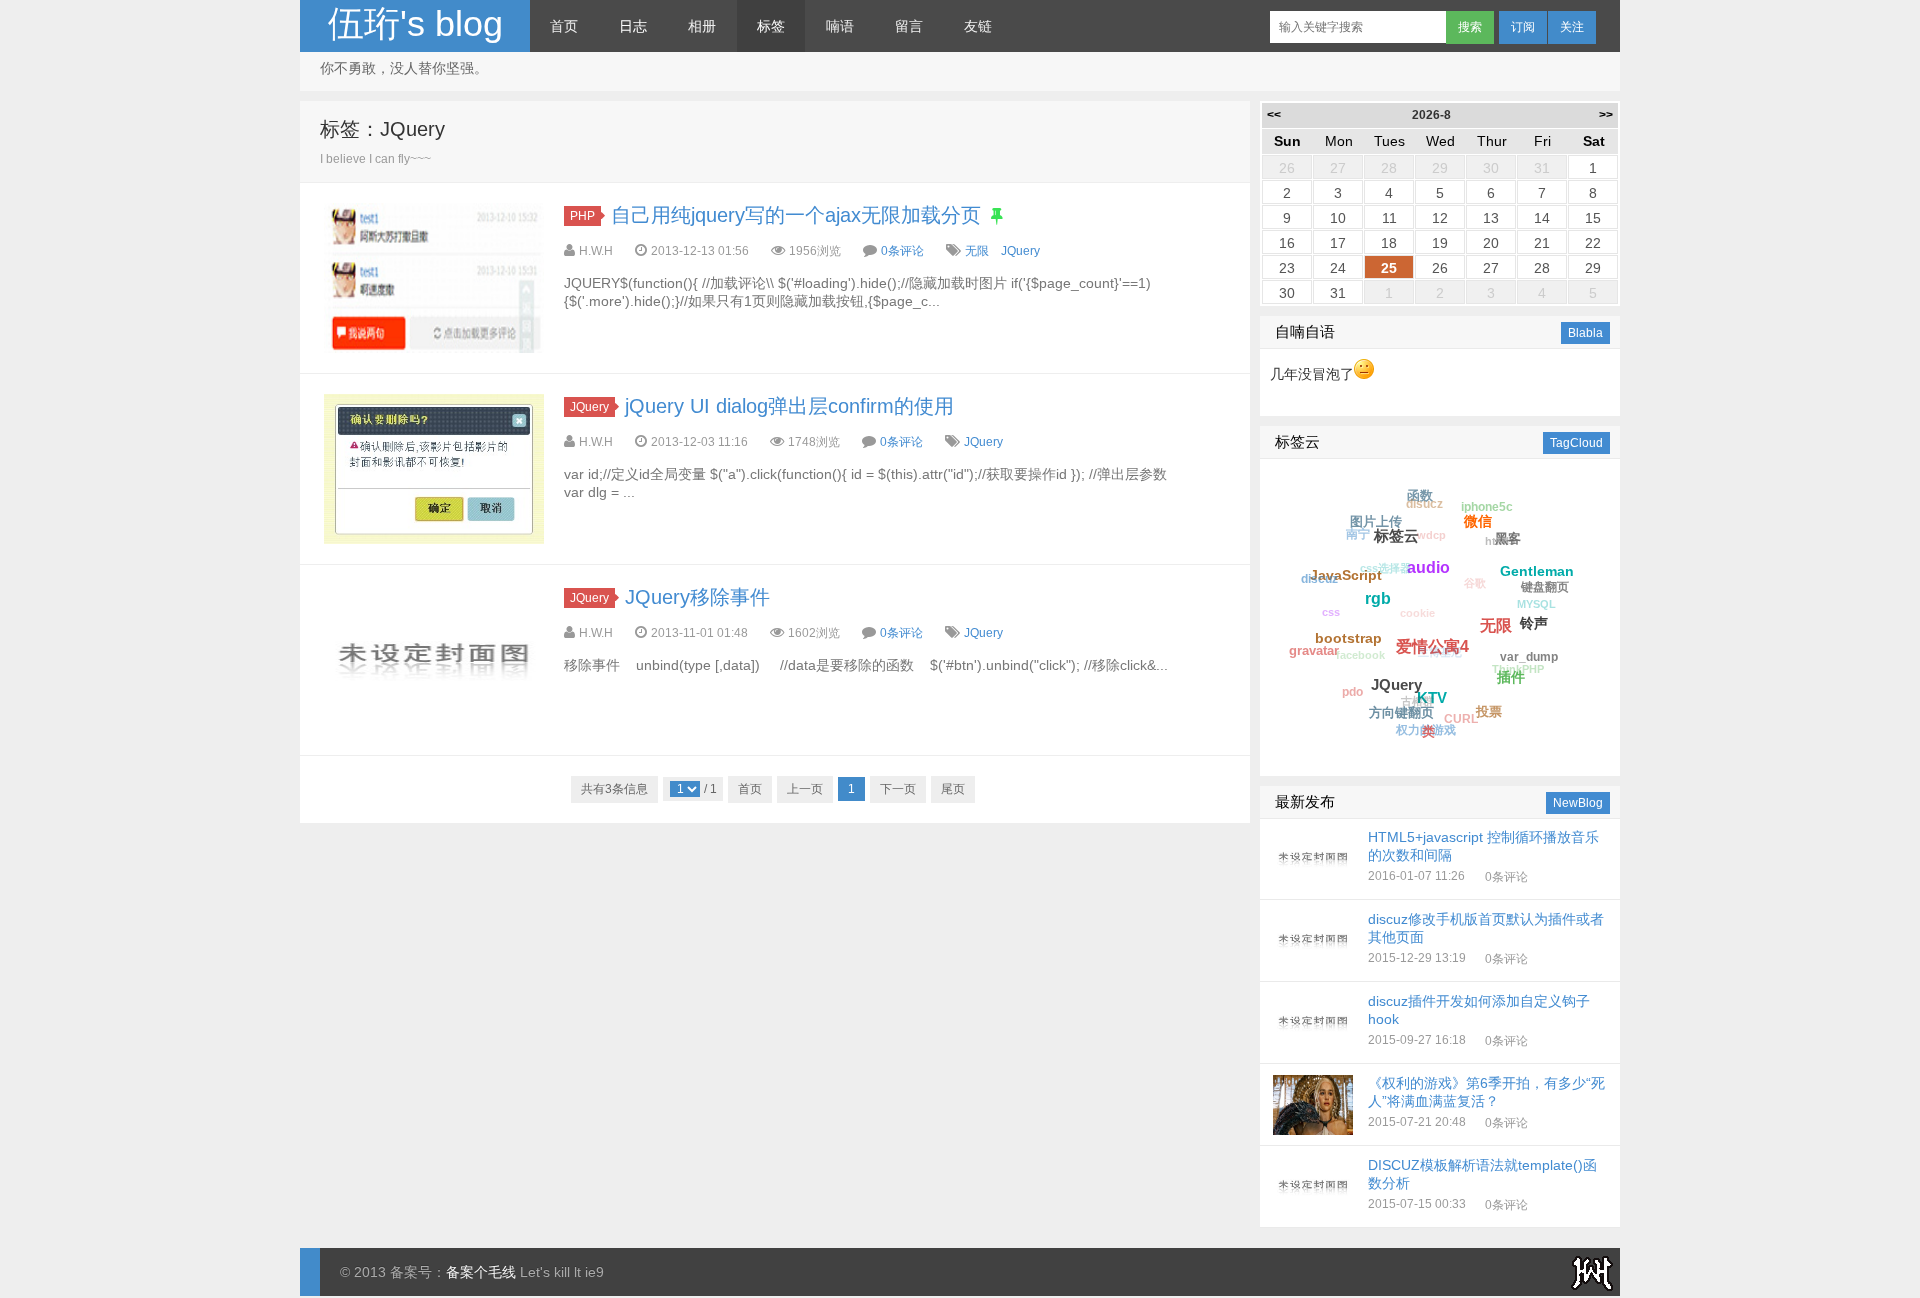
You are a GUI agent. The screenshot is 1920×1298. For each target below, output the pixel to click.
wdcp (1431, 535)
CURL (1461, 719)
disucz (1424, 504)
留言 (909, 26)
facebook (1360, 655)
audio (1428, 567)
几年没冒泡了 (1312, 374)
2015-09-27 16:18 (1479, 1020)
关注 (1572, 27)
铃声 (1534, 623)
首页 (564, 26)
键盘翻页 (1545, 587)
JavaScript (1346, 575)
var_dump (1529, 657)
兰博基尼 (1440, 652)
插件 (1511, 677)
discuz (1319, 579)
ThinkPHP (1518, 669)
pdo (1352, 692)
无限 (977, 251)
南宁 (1358, 534)
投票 (1489, 711)
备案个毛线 (481, 1272)
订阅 (1523, 27)
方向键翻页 (1401, 712)
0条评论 (902, 251)
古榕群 (1417, 701)
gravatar (1314, 650)
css (1331, 612)
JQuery (1020, 251)
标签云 (1396, 535)
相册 (702, 26)
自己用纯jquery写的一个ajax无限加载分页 (796, 215)
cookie (1417, 613)
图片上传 (1376, 521)
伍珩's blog (415, 23)
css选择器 (1385, 568)
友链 (978, 26)
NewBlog (1578, 803)
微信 (1478, 521)
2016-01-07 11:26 (1483, 856)
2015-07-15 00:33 (1482, 1184)
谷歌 (1475, 583)
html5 (1500, 541)
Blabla (1585, 333)
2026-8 (1431, 115)
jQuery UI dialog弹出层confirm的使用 (789, 406)
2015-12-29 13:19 (1486, 938)
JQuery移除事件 (697, 597)
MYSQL (1536, 604)
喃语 (840, 26)
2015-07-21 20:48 (1486, 1102)
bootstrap (1348, 638)
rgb (1378, 598)
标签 (771, 26)
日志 (633, 26)
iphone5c (1487, 507)
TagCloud (1576, 443)
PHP (582, 216)
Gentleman (1537, 571)
